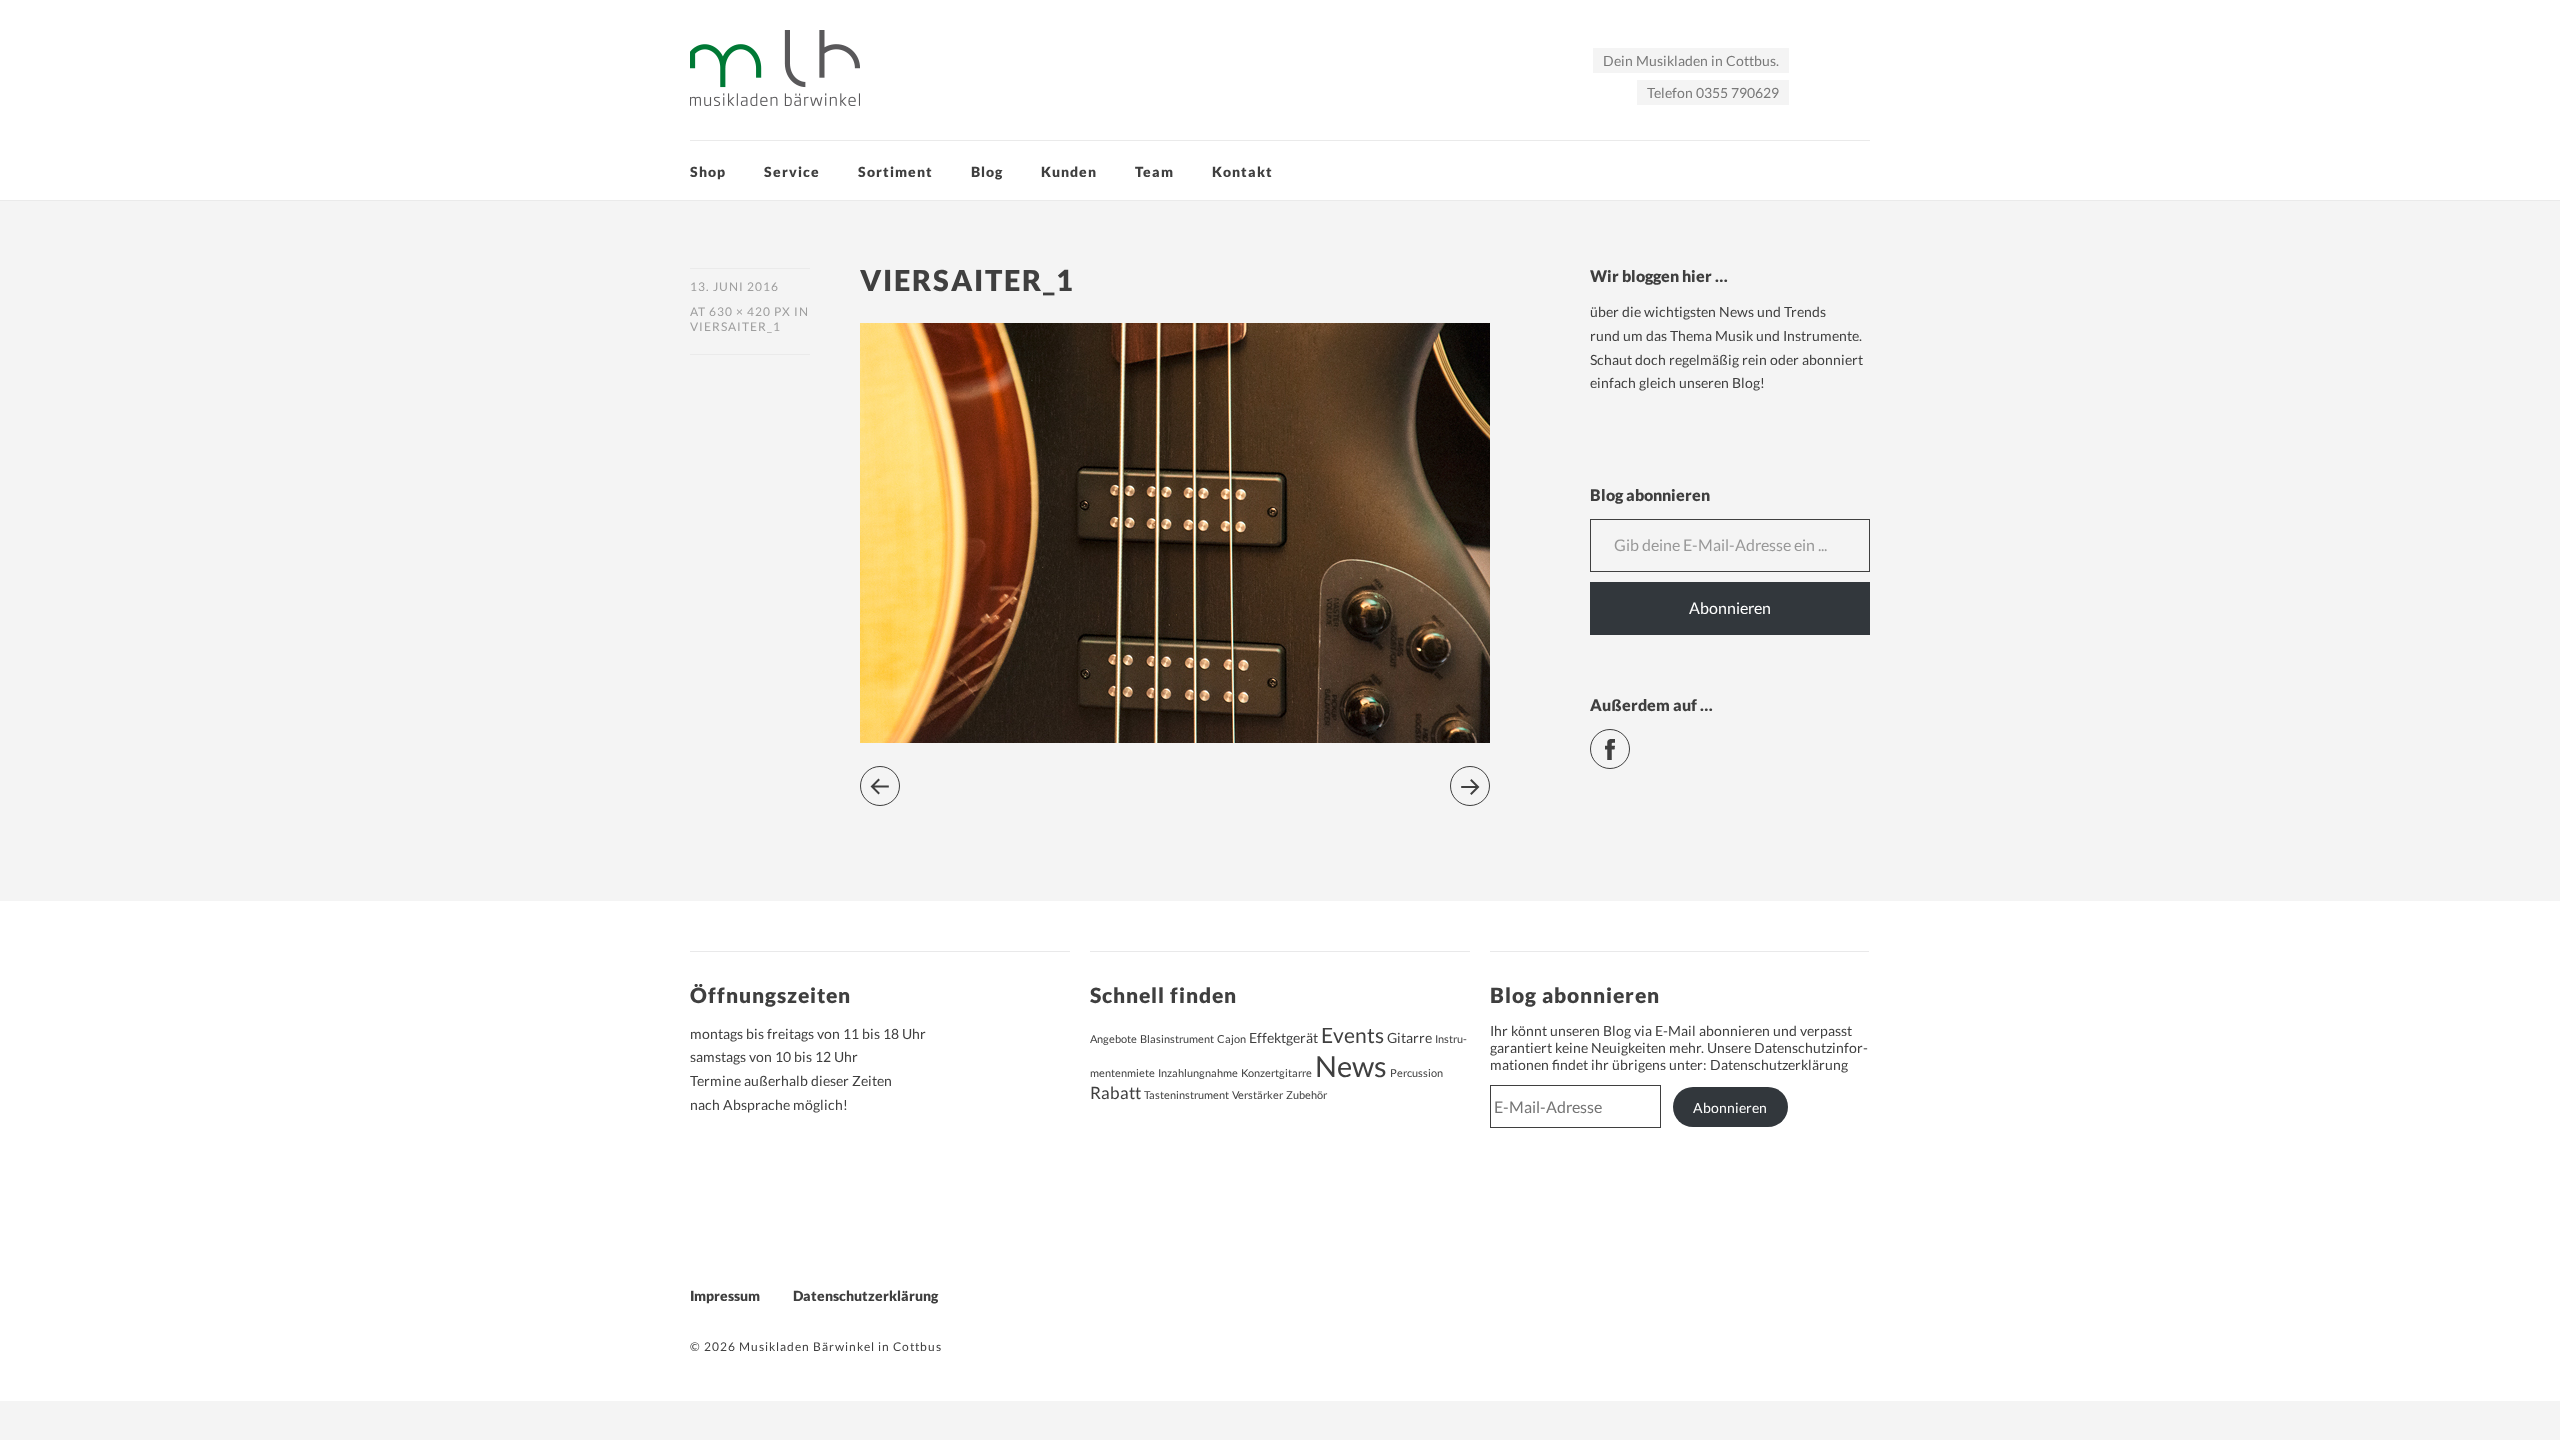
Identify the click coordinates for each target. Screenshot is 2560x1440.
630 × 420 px (750, 311)
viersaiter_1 (735, 326)
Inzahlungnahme (1198, 1072)
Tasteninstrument (1186, 1094)
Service (792, 171)
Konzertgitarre (1276, 1072)
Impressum (725, 1295)
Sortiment (895, 171)
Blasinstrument (1177, 1038)
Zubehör (1306, 1094)
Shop (708, 171)
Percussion (1416, 1072)
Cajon (1231, 1038)
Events (1352, 1035)
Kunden (1069, 171)
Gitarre (1409, 1037)
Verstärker (1257, 1094)
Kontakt (1242, 171)
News (1351, 1065)
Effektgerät (1283, 1037)
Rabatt (1115, 1093)
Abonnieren (1730, 607)
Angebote (1113, 1038)
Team (1154, 171)
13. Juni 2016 (734, 286)
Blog (987, 171)
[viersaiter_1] (1175, 736)
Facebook (1629, 740)
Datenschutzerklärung (1779, 1064)
